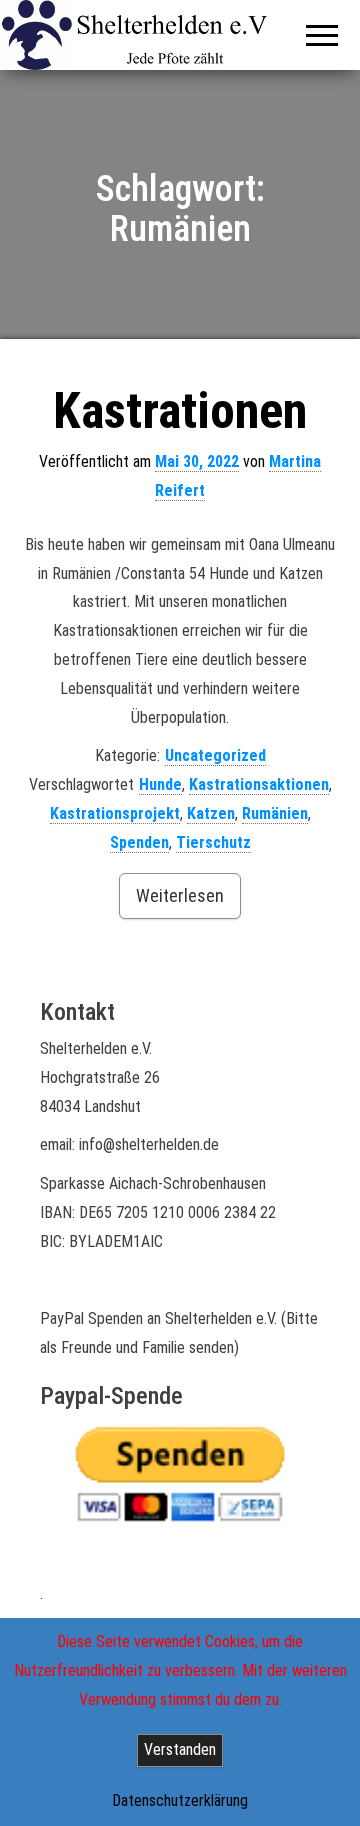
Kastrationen (180, 411)
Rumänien (275, 813)
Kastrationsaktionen (259, 784)
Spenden (139, 842)
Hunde (160, 784)
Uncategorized (215, 755)
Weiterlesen (180, 895)
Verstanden (180, 1749)
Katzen (211, 813)
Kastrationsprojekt (115, 813)
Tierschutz (213, 842)
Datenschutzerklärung (180, 1800)
